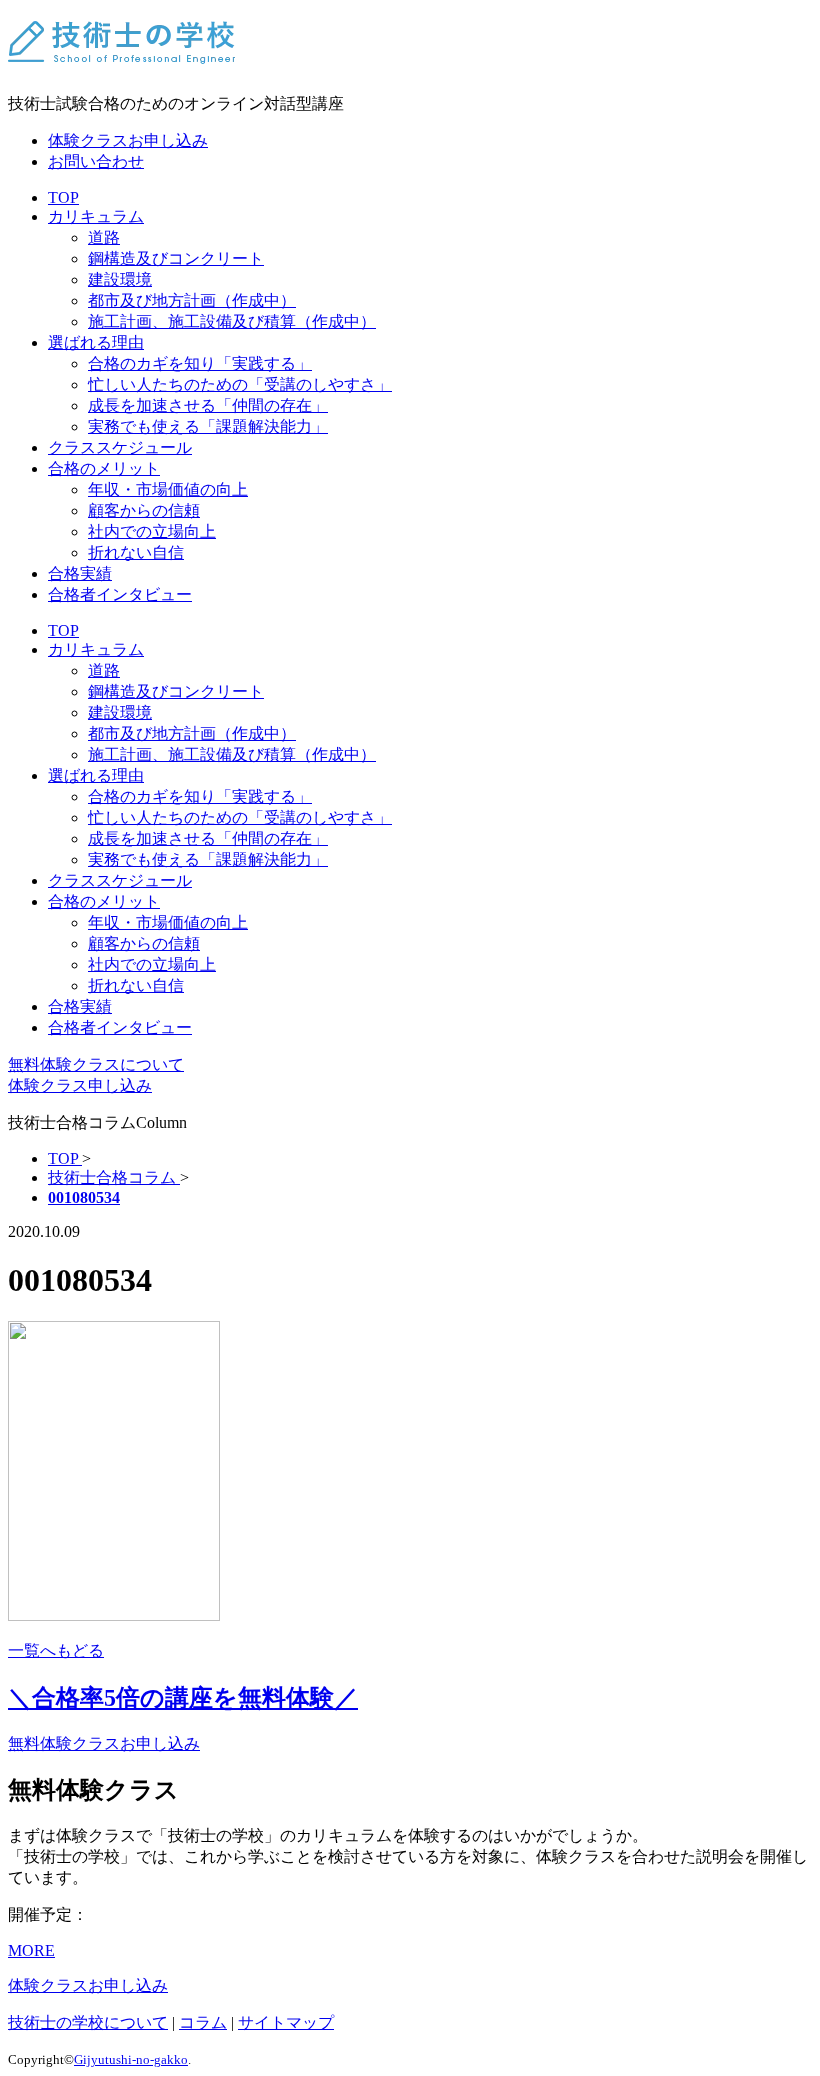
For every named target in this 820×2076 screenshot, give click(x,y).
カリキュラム (96, 216)
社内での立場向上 (152, 531)
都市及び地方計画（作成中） (192, 300)
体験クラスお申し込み (128, 140)
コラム (203, 2022)
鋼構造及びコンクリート (176, 258)
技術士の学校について (88, 2022)
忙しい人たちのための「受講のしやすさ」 (240, 384)
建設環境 (120, 279)
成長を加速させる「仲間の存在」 (208, 405)
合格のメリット (104, 468)
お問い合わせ (96, 161)
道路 (104, 237)
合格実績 (80, 573)
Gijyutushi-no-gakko (131, 2059)
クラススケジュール (120, 447)
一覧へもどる (56, 1650)
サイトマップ (286, 2022)
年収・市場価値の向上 (168, 489)
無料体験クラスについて (96, 1064)
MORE (31, 1950)
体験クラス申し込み (80, 1085)
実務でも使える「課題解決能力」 (208, 426)
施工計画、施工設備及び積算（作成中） (232, 321)
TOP (63, 197)
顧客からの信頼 (144, 510)
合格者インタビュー (120, 594)
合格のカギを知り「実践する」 (200, 363)
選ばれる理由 (96, 342)
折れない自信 (136, 552)
